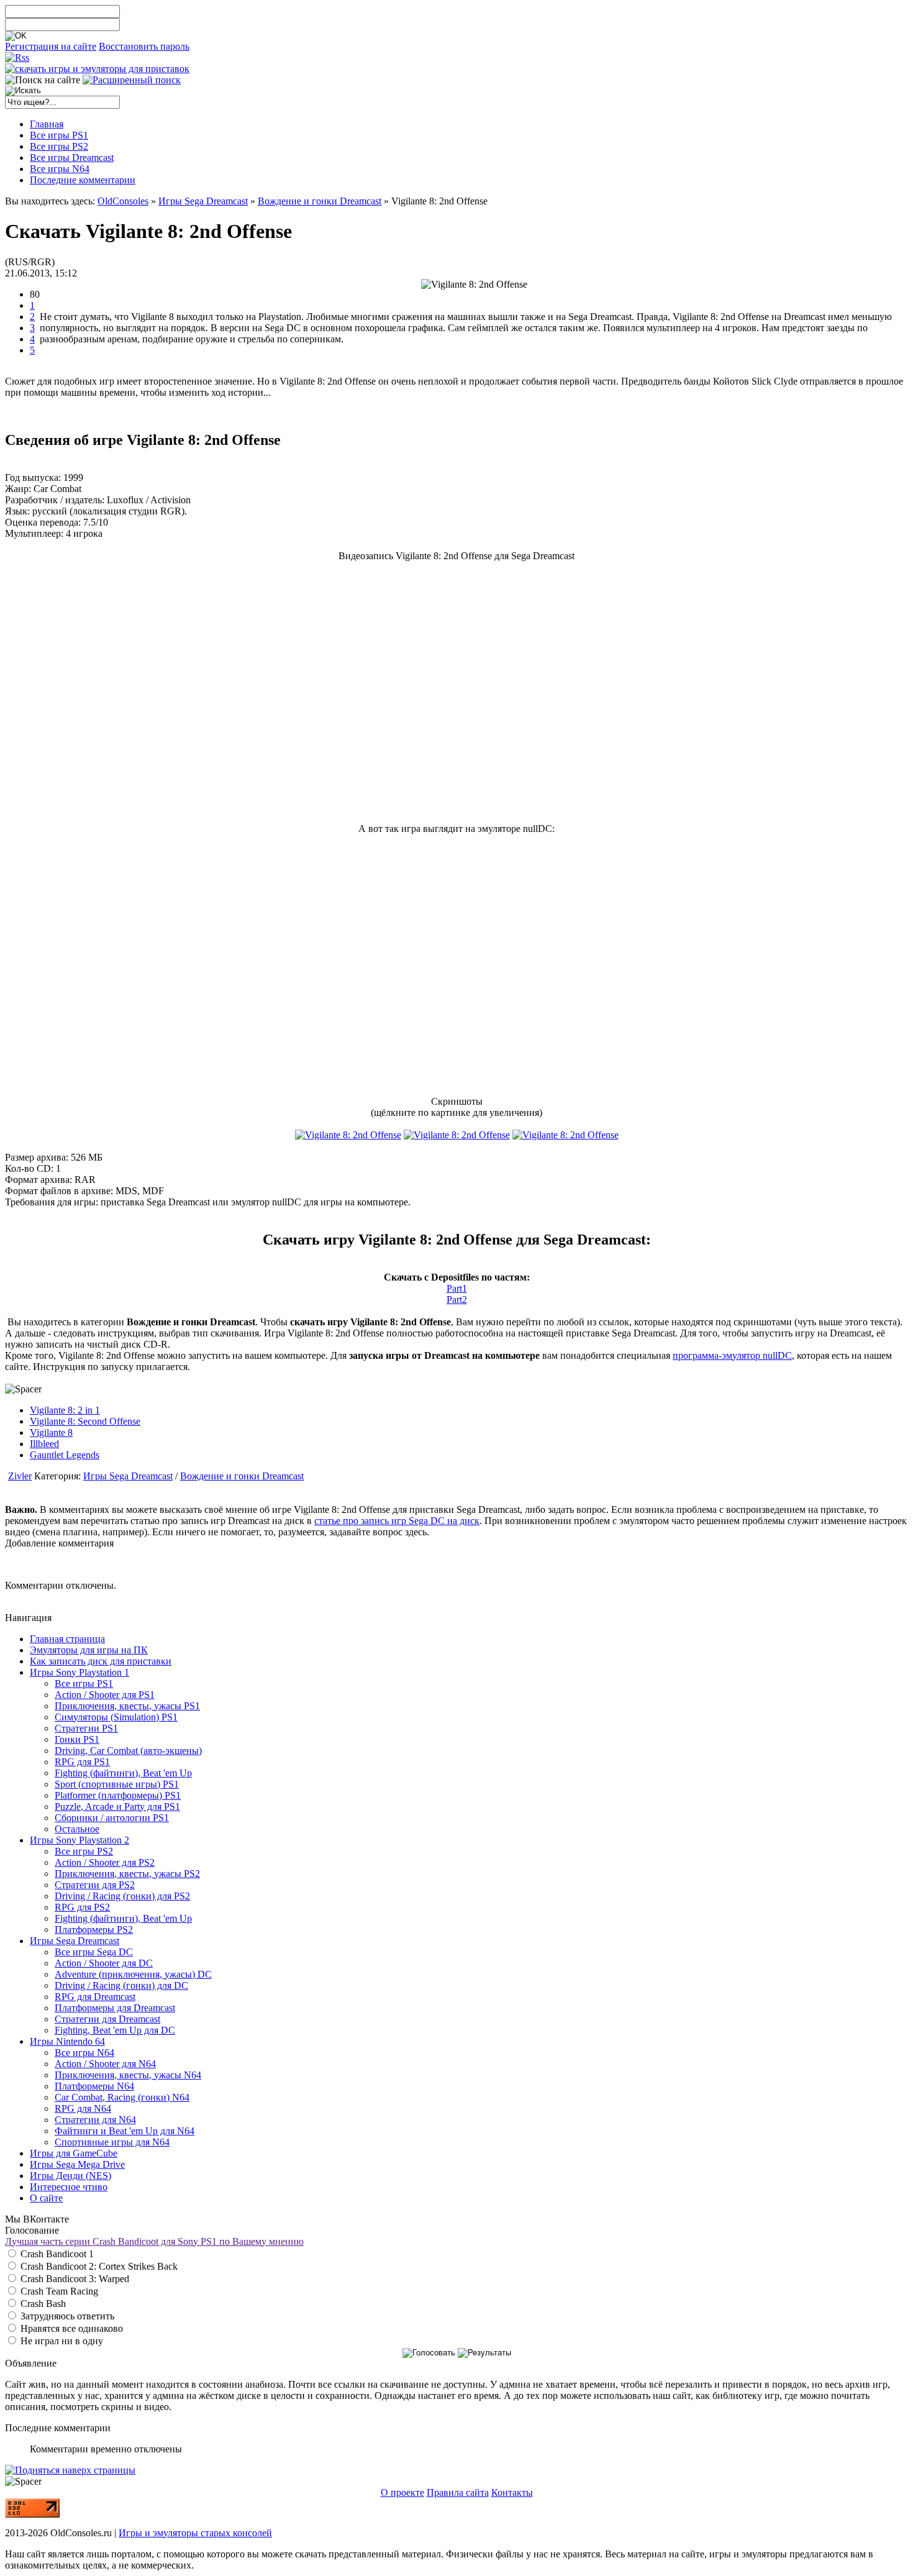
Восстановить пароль (144, 46)
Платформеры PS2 (94, 1930)
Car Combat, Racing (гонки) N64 (122, 2097)
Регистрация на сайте (51, 46)
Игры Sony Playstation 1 (79, 1672)
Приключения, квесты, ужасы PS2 (127, 1874)
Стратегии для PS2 (95, 1885)
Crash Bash (42, 2304)
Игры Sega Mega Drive (77, 2164)
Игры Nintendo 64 (67, 2041)
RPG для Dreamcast (95, 1997)
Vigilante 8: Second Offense (85, 1421)
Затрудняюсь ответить (66, 2316)
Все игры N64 (84, 2053)
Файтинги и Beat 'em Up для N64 (125, 2131)
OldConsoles (123, 201)
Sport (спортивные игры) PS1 (117, 1784)
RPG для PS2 (82, 1907)
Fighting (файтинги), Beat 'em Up (123, 1773)
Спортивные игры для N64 (112, 2142)
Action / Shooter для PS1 (105, 1695)
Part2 (457, 1299)
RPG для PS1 (82, 1762)
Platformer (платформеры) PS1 (118, 1795)
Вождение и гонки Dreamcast (320, 201)
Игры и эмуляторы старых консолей (195, 2533)
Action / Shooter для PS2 (105, 1862)
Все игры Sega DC (94, 1952)
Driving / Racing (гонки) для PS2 (122, 1896)
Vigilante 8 (51, 1432)
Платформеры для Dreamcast (115, 2008)
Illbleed (44, 1444)
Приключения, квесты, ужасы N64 (128, 2075)
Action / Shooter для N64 (105, 2064)
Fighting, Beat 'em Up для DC (115, 2030)
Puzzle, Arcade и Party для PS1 (117, 1806)
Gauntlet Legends (65, 1455)
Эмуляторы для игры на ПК (89, 1650)
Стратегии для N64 (95, 2120)
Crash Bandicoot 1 (56, 2254)
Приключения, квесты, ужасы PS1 (127, 1706)
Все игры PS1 (84, 1683)
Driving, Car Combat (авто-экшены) (128, 1751)
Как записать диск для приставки (101, 1661)
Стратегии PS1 (86, 1728)
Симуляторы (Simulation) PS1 (116, 1717)
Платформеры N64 (94, 2086)
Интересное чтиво (69, 2187)
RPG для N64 (83, 2108)
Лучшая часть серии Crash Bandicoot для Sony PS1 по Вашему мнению (154, 2241)
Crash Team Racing (58, 2291)
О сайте (46, 2198)
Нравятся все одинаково (70, 2328)
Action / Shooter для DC (104, 1963)
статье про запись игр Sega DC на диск (397, 1521)
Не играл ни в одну (61, 2341)
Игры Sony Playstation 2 (79, 1840)
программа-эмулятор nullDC (732, 1355)
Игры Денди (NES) (70, 2176)
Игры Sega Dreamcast (203, 201)
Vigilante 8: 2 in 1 (65, 1410)
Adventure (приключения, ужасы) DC (133, 1974)
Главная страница (67, 1639)
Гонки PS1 (77, 1739)
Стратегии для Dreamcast (107, 2019)
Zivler (20, 1476)
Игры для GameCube (74, 2153)
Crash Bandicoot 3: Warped (74, 2279)
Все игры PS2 (84, 1851)
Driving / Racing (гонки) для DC (121, 1985)
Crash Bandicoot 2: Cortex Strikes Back (98, 2266)
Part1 (457, 1288)
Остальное (77, 1829)
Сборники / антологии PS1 (112, 1818)
